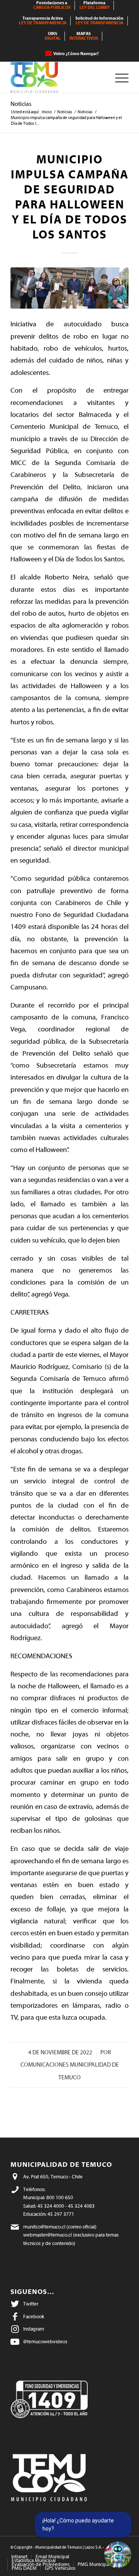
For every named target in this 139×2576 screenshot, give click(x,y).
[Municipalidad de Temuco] (58, 77)
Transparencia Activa (43, 21)
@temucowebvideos (45, 2342)
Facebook (34, 2317)
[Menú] (118, 77)
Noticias (21, 104)
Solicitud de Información (99, 21)
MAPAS (84, 36)
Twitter (31, 2304)
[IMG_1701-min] (69, 288)
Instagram (34, 2329)
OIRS (53, 36)
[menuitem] (52, 5)
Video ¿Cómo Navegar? (76, 54)
